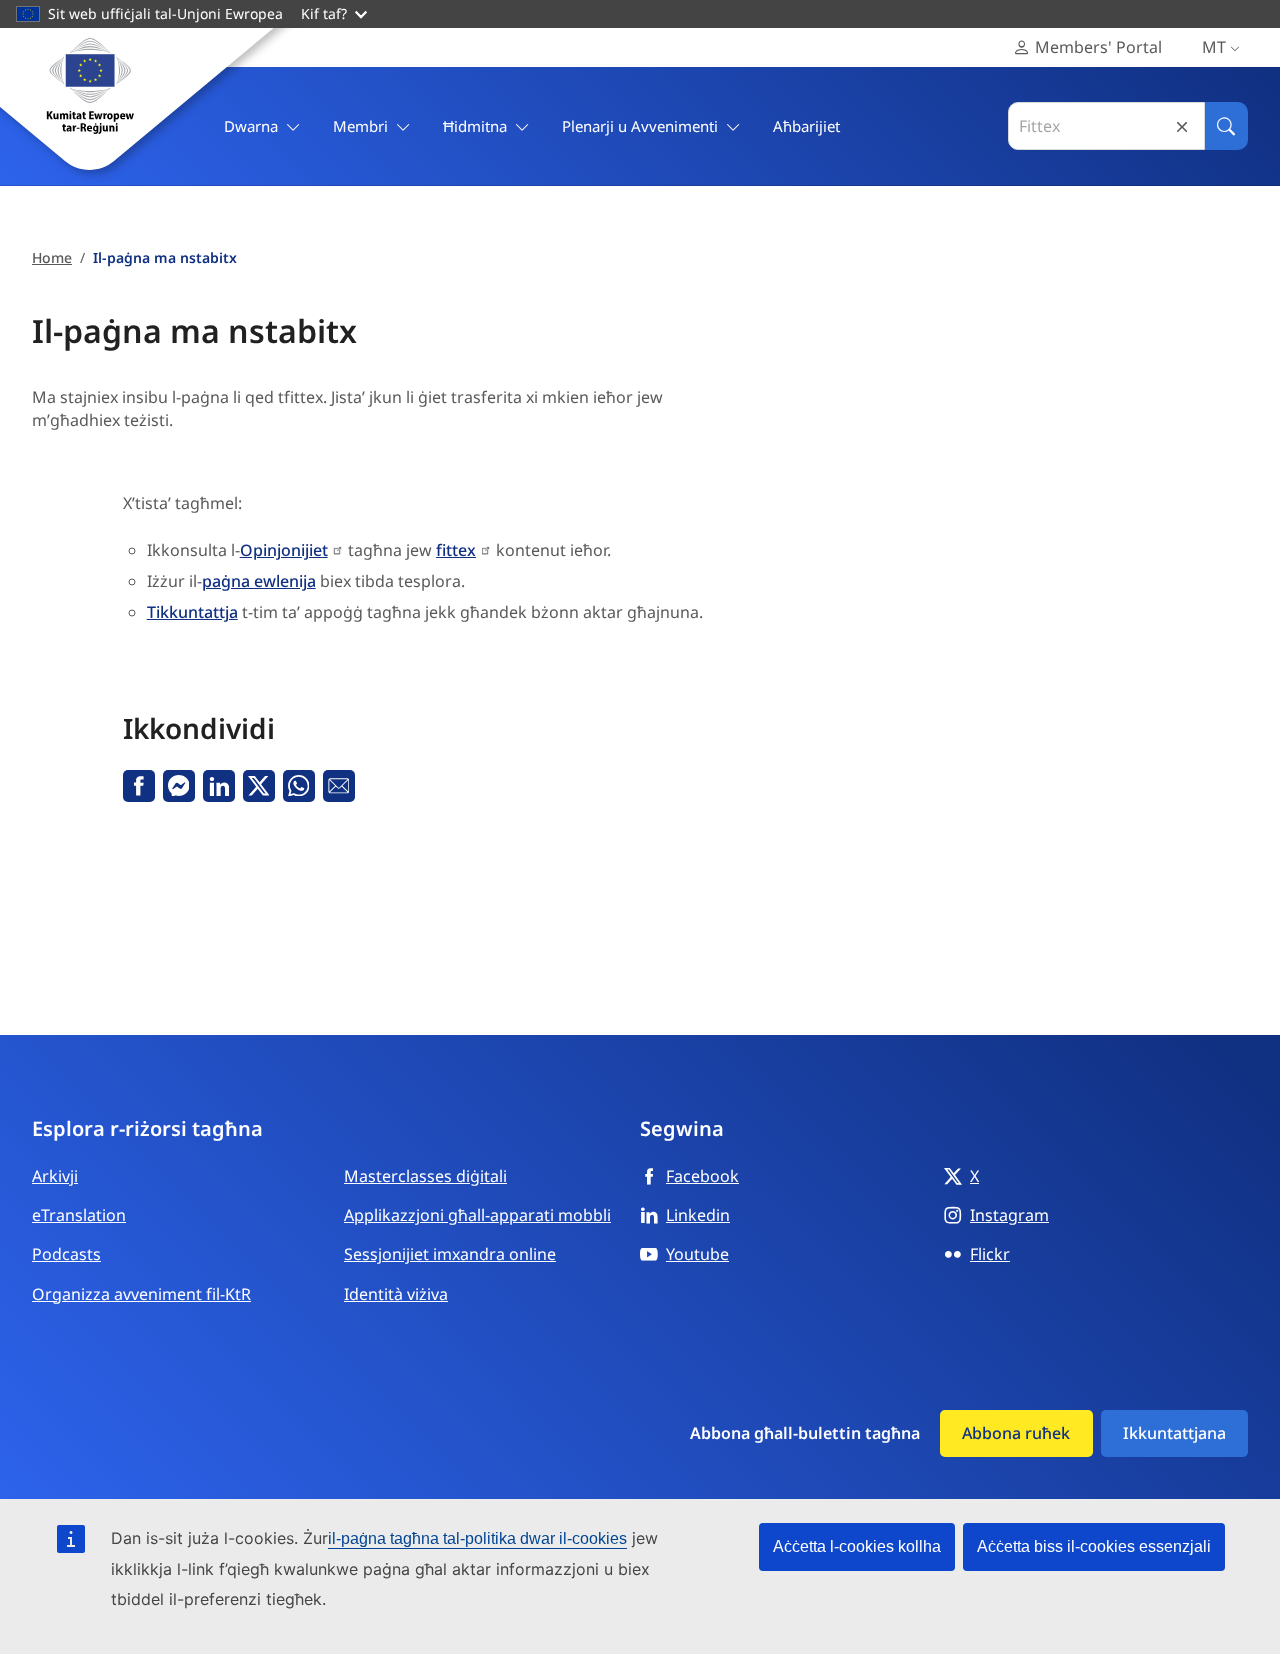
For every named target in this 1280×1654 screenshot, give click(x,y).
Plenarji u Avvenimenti (640, 126)
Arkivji (55, 1176)
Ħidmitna (475, 126)
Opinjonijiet (284, 550)
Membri (360, 126)
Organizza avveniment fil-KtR (141, 1294)
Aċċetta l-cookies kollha (857, 1546)
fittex (456, 550)
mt (1214, 47)
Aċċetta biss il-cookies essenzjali (1094, 1546)
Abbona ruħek (1016, 1433)
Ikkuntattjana (1174, 1433)
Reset (1182, 126)
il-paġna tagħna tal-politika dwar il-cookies (477, 1538)
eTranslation (79, 1215)
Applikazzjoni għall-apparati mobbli (477, 1215)
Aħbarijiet (806, 126)
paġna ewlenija (259, 581)
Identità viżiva (396, 1294)
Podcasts (66, 1254)
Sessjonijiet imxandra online (450, 1254)
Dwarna (251, 126)
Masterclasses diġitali (425, 1176)
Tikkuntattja (192, 612)
